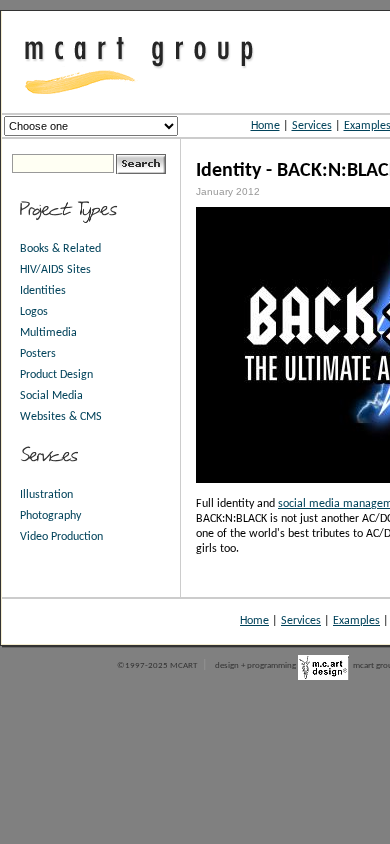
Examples (356, 621)
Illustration (46, 495)
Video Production (61, 537)
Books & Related (60, 249)
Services (312, 126)
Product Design (56, 375)
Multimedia (48, 333)
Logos (34, 312)
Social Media (51, 396)
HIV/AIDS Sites (55, 270)
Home (265, 126)
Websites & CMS (61, 417)
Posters (38, 354)
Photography (50, 516)
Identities (43, 291)
